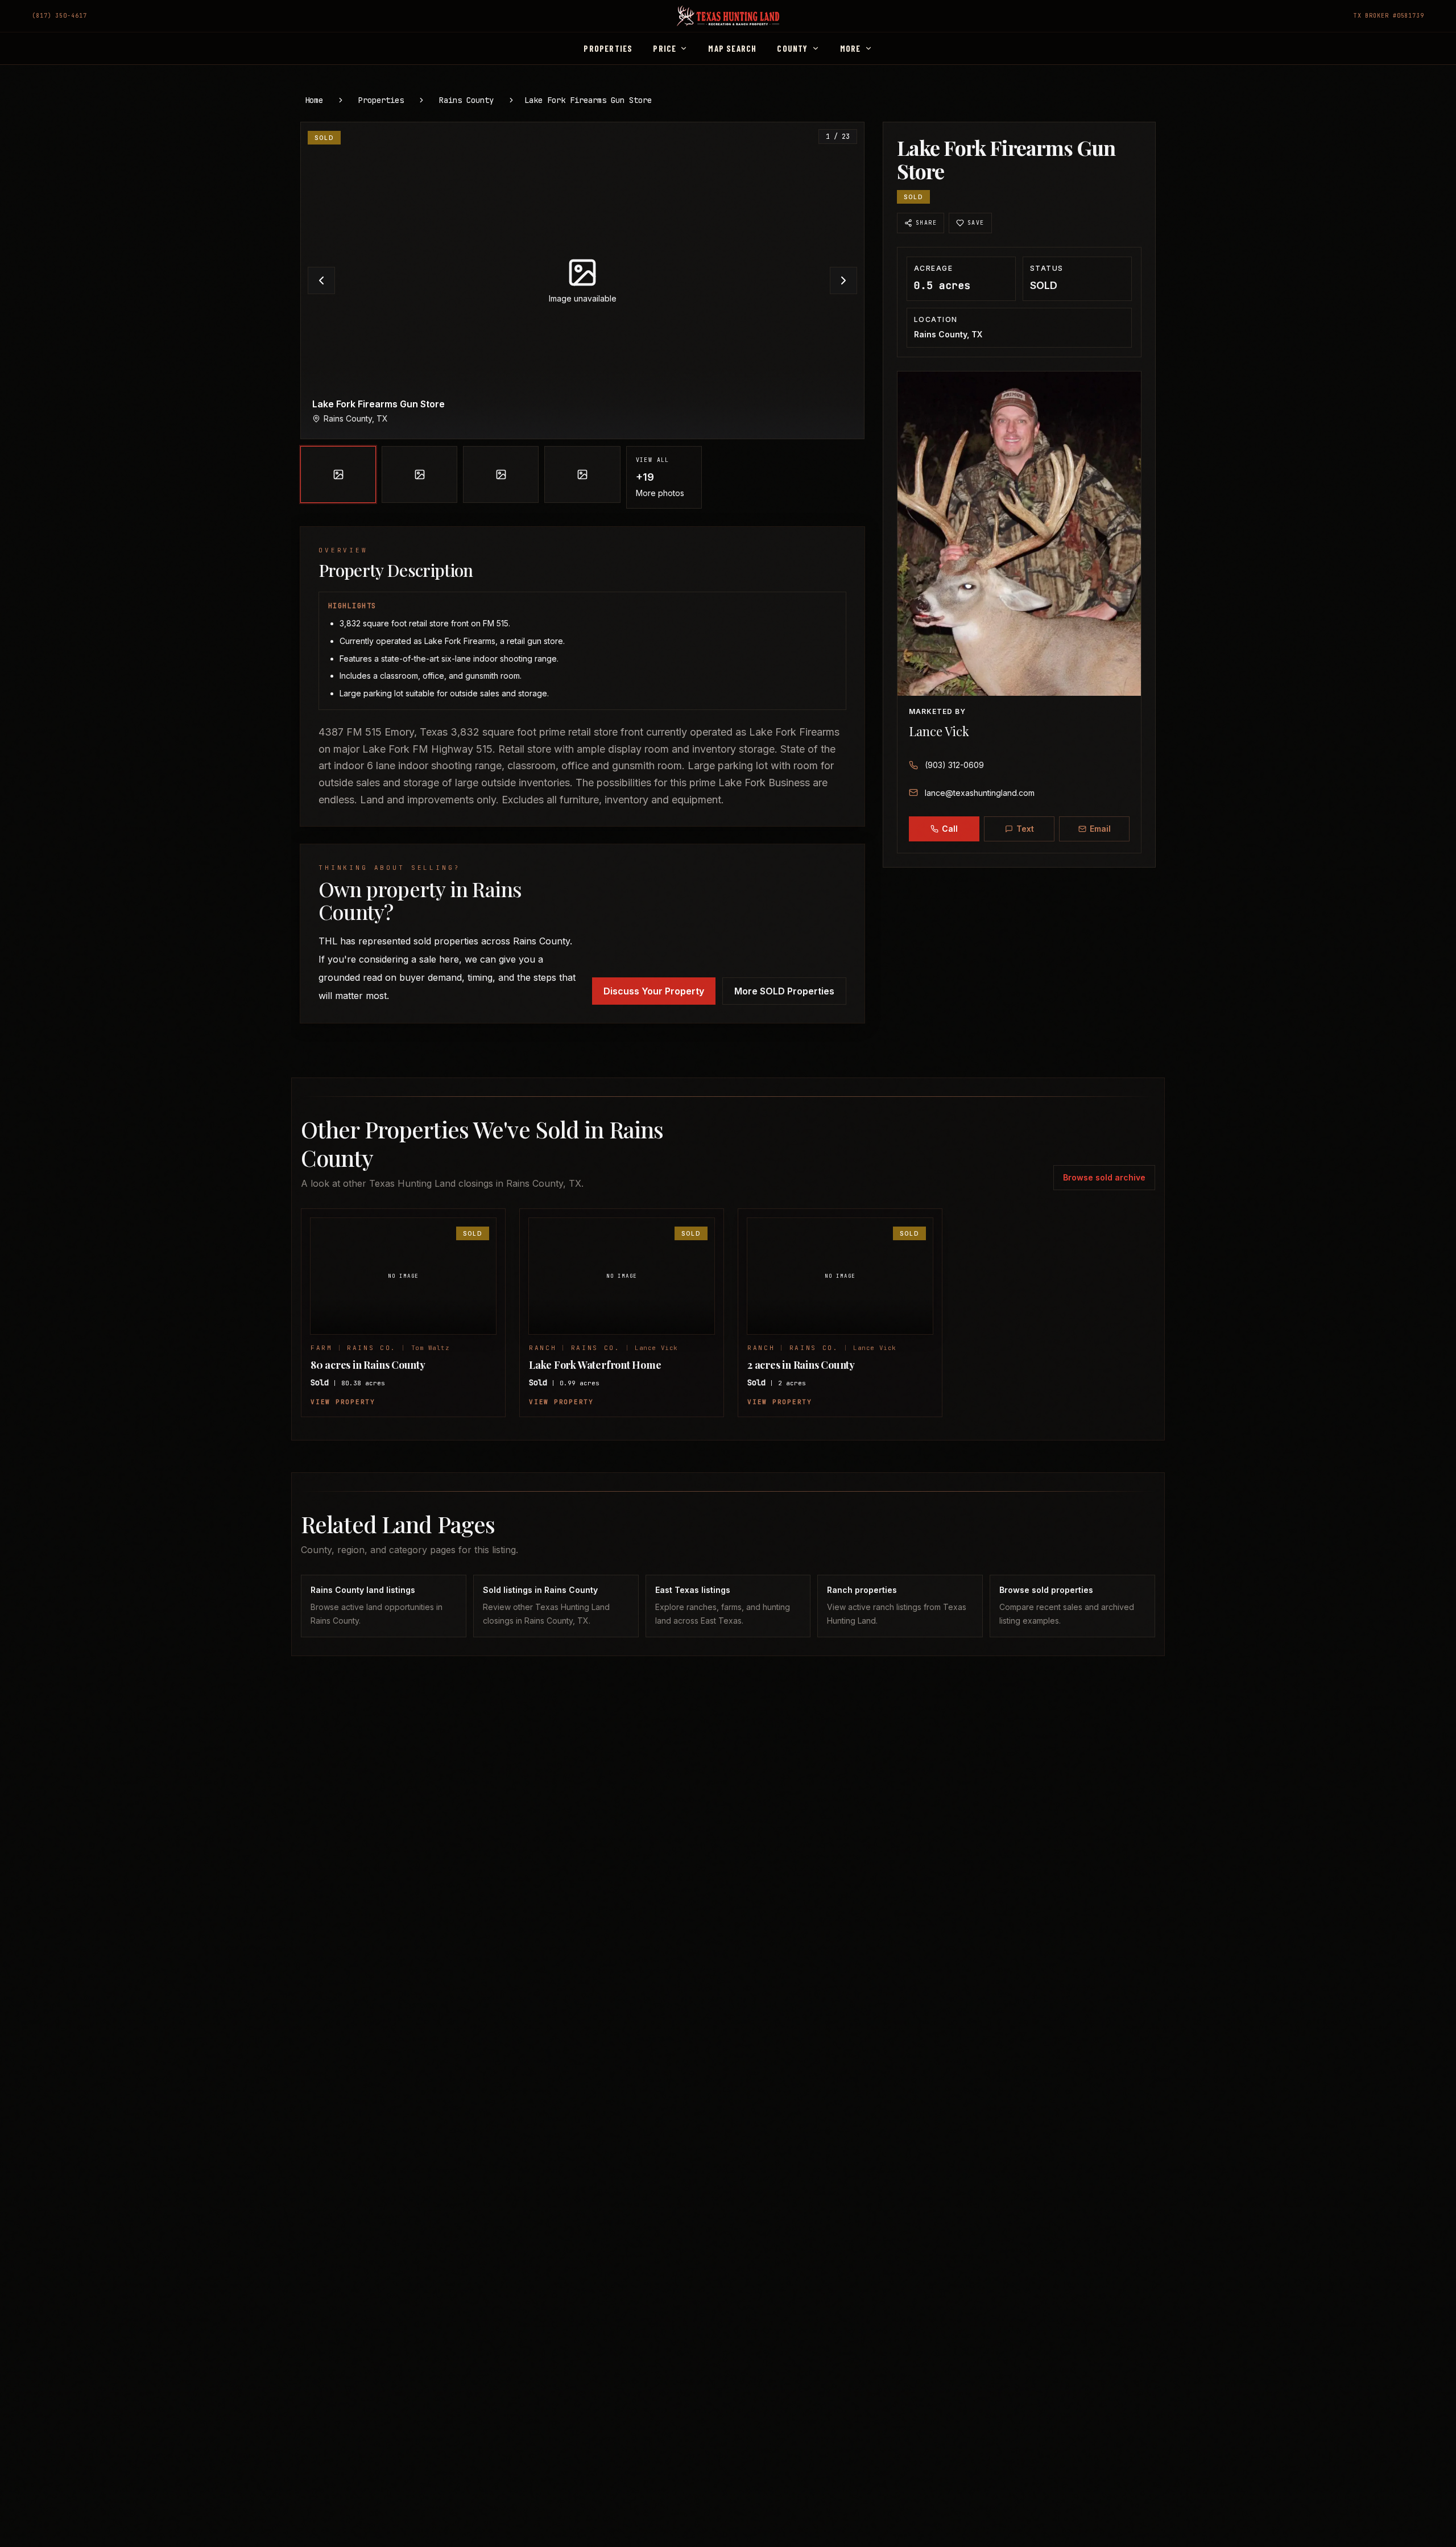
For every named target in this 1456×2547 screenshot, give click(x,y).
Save (976, 223)
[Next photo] (843, 280)
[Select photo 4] (582, 474)
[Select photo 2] (419, 474)
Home (314, 100)
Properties (381, 100)
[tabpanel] (582, 315)
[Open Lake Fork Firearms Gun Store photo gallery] (582, 280)
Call (950, 829)
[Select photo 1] (338, 474)
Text (1025, 829)
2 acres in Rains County (801, 1365)
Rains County (466, 100)
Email (1100, 829)
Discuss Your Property (654, 991)
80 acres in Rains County (368, 1365)
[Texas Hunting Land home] (728, 16)
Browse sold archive (1104, 1177)
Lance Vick (939, 731)
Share (926, 223)
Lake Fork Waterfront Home (595, 1365)
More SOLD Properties (784, 991)
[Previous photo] (321, 280)
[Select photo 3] (501, 474)
